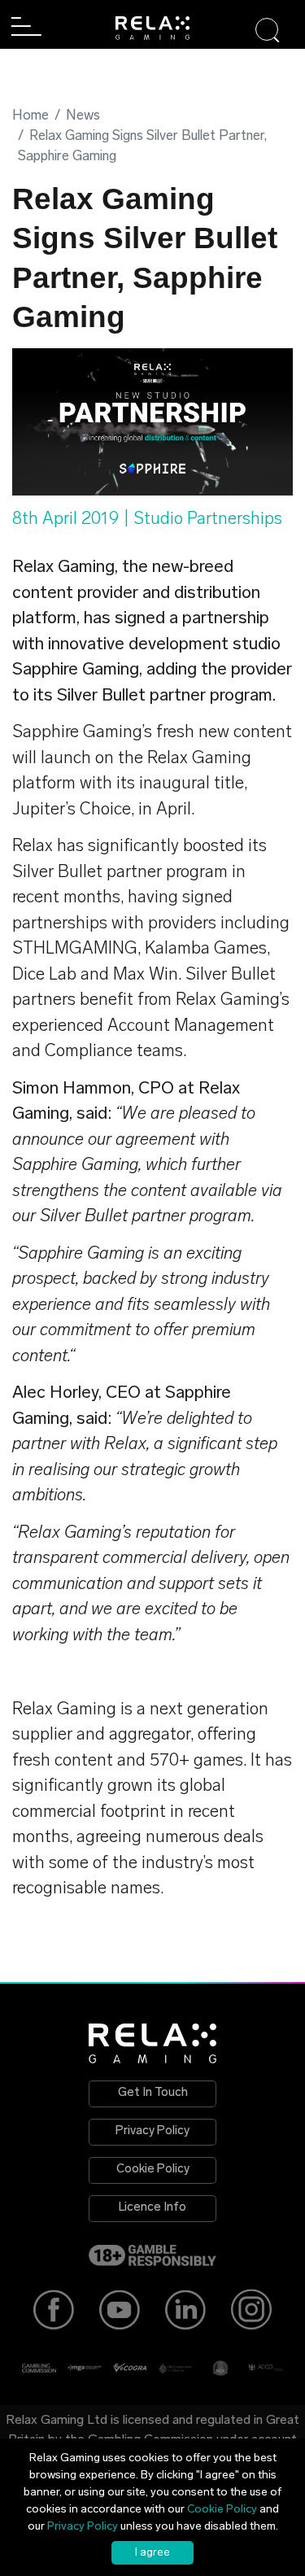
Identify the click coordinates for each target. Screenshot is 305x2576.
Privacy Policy (152, 2131)
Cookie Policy (153, 2170)
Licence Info (152, 2208)
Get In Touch (153, 2093)
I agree (152, 2553)
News (83, 116)
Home (30, 116)
